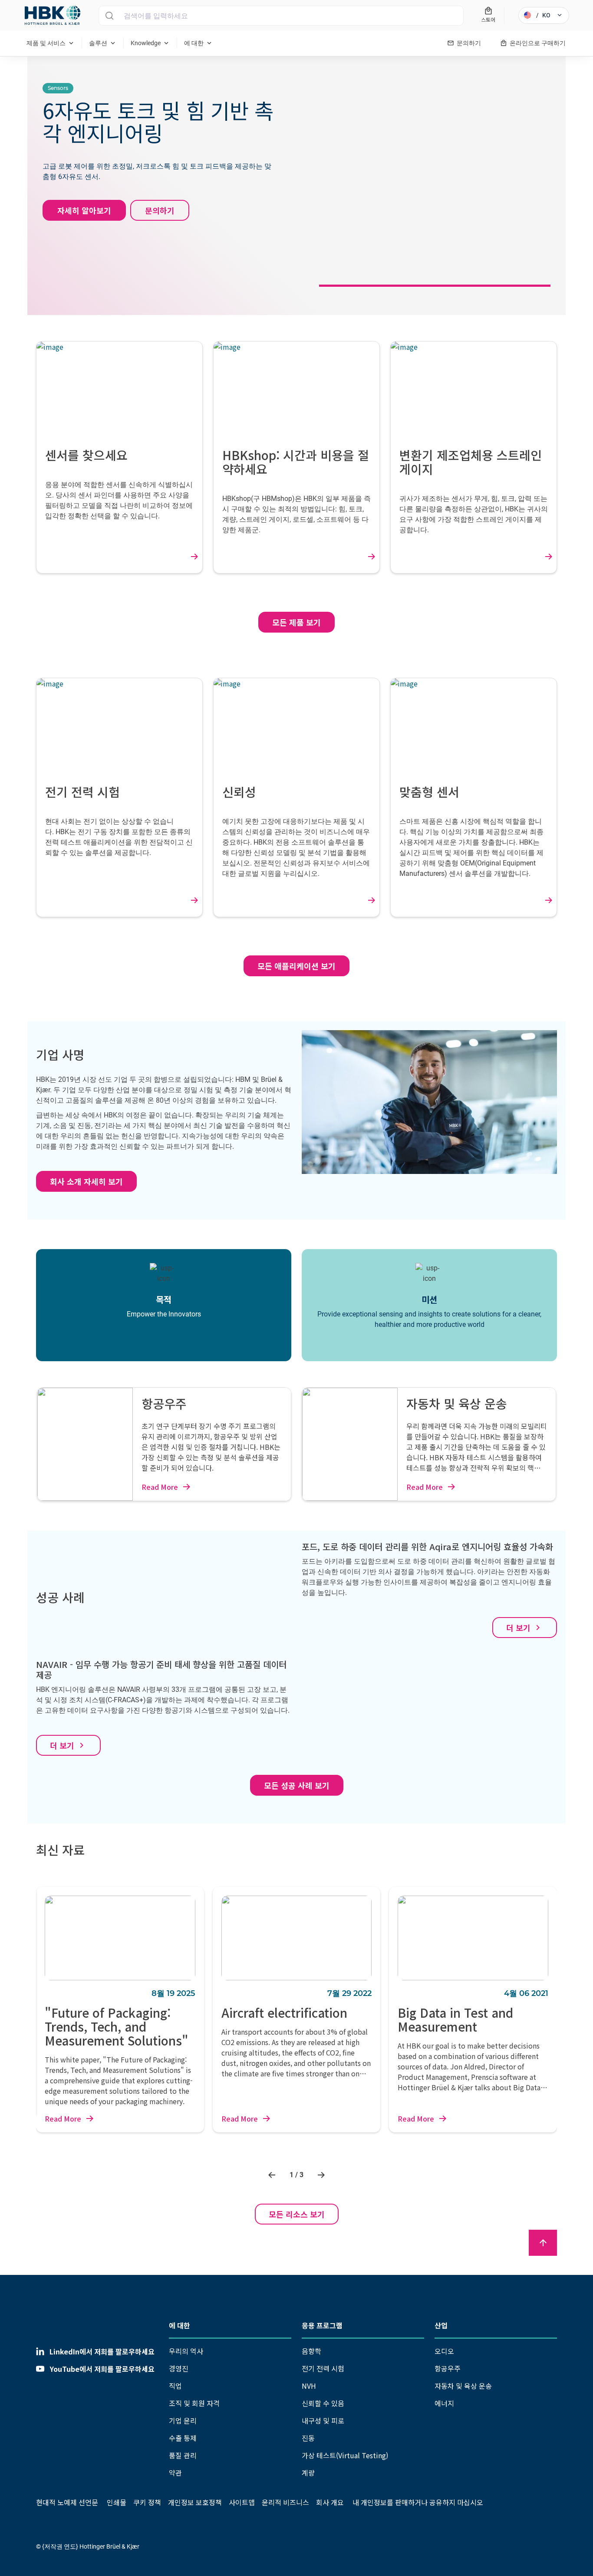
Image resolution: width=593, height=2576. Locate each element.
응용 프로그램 (322, 2325)
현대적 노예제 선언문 (67, 2502)
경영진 (179, 2368)
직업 (175, 2386)
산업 (441, 2325)
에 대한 (180, 2325)
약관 (175, 2473)
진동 (308, 2438)
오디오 (444, 2351)
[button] (273, 2175)
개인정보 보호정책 (195, 2502)
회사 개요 (330, 2502)
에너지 (444, 2403)
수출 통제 (183, 2438)
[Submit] (109, 16)
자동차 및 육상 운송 (463, 2386)
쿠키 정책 (147, 2502)
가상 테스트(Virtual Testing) (345, 2455)
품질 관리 (183, 2455)
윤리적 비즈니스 (285, 2502)
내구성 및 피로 (323, 2420)
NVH (309, 2386)
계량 (308, 2473)
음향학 (311, 2351)
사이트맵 (242, 2502)
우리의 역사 (186, 2351)
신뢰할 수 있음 (323, 2403)
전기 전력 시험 (323, 2368)
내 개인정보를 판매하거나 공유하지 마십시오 (417, 2502)
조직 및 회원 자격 (194, 2403)
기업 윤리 (183, 2420)
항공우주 (448, 2368)
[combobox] (281, 16)
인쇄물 (117, 2502)
